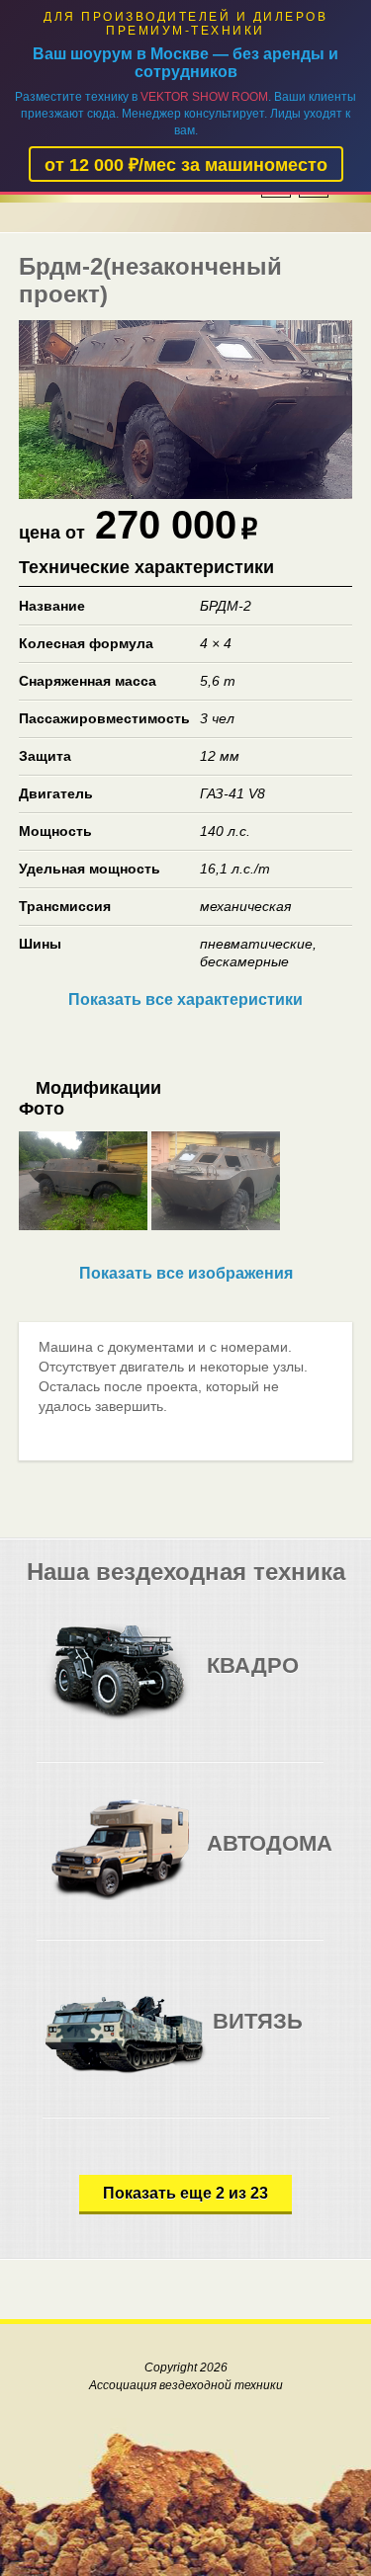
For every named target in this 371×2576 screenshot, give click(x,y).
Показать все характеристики (185, 999)
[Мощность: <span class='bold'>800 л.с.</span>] (310, 2037)
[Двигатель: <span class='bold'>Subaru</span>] (225, 1681)
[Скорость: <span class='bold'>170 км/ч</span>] (265, 1859)
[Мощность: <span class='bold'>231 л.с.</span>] (304, 1859)
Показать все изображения (186, 1273)
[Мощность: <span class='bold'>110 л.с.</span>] (304, 1681)
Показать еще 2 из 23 (185, 2193)
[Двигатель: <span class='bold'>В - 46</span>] (231, 2037)
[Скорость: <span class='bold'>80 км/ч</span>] (265, 1681)
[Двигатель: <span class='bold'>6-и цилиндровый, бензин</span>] (225, 1859)
